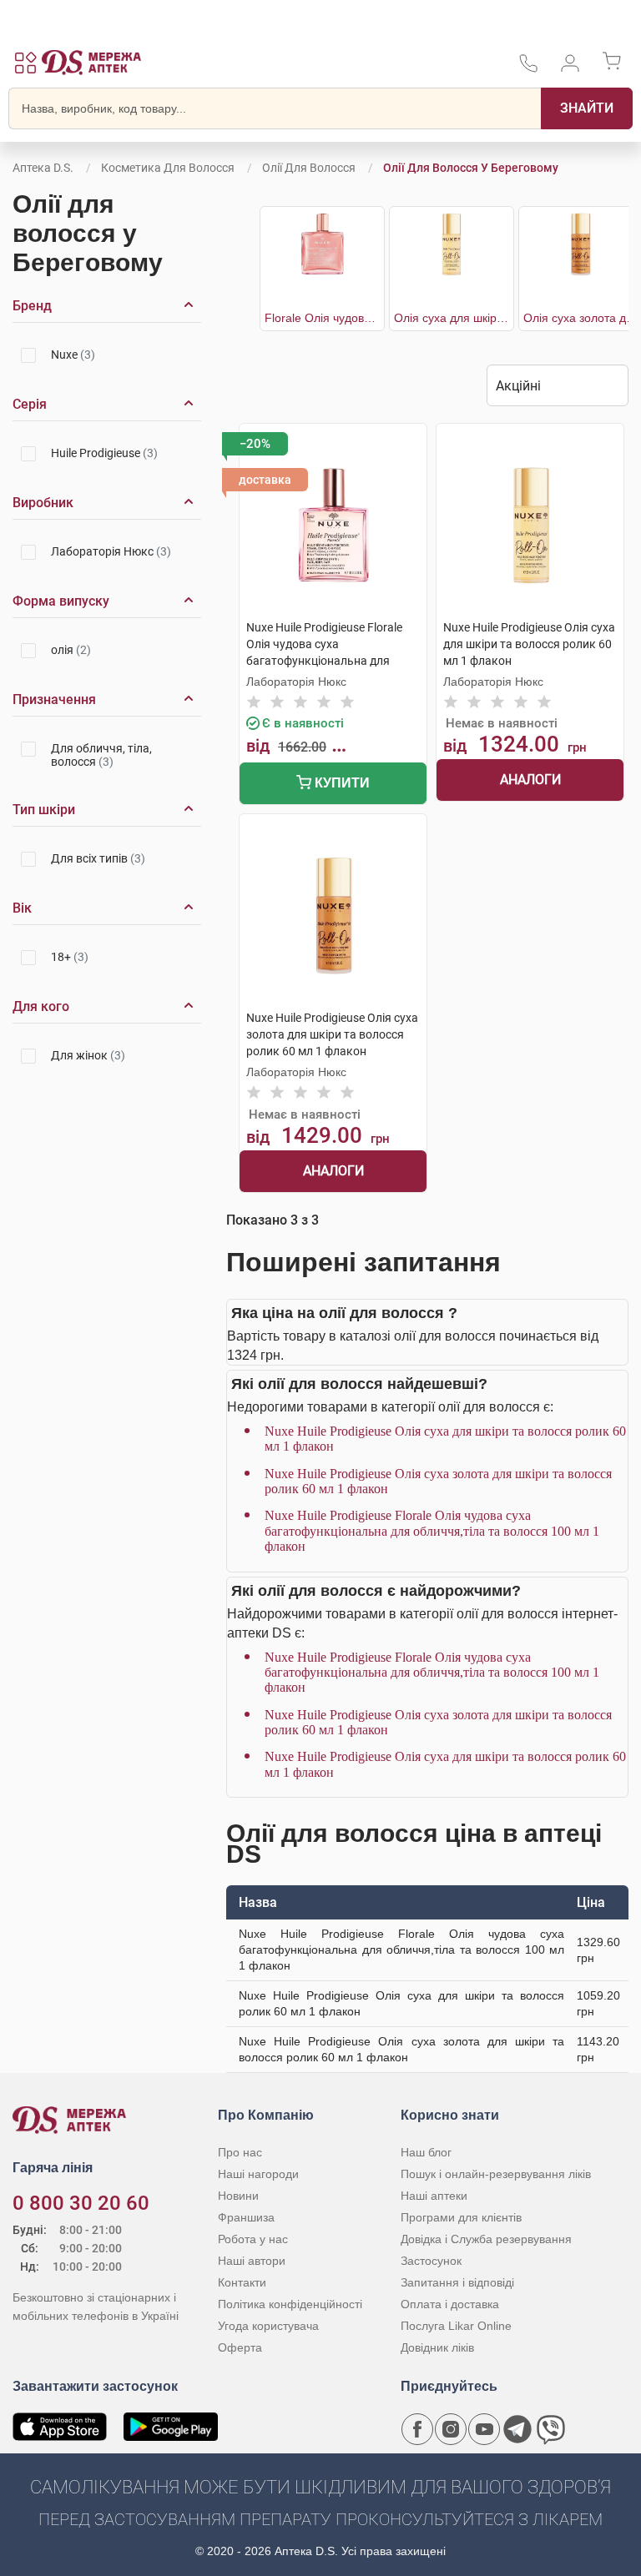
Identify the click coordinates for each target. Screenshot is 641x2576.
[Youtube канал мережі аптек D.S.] (484, 2429)
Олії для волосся (309, 168)
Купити (341, 783)
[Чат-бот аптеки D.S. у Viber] (551, 2429)
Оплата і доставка (450, 2304)
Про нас (240, 2152)
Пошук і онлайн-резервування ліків (496, 2174)
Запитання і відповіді (457, 2282)
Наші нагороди (258, 2174)
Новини (238, 2196)
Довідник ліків (437, 2347)
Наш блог (426, 2152)
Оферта (240, 2347)
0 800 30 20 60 (81, 2203)
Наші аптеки (434, 2196)
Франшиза (246, 2217)
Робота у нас (253, 2239)
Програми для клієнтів (461, 2217)
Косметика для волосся (168, 168)
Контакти (242, 2282)
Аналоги (530, 780)
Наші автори (252, 2261)
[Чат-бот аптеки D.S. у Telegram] (517, 2429)
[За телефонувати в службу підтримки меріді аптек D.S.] (528, 69)
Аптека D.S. (43, 168)
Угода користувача (268, 2326)
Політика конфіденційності (290, 2304)
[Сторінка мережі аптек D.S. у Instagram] (451, 2429)
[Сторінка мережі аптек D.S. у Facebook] (417, 2429)
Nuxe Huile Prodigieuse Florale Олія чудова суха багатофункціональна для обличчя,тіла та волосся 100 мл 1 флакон (432, 1531)
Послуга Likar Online (456, 2326)
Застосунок (431, 2261)
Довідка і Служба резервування (486, 2239)
